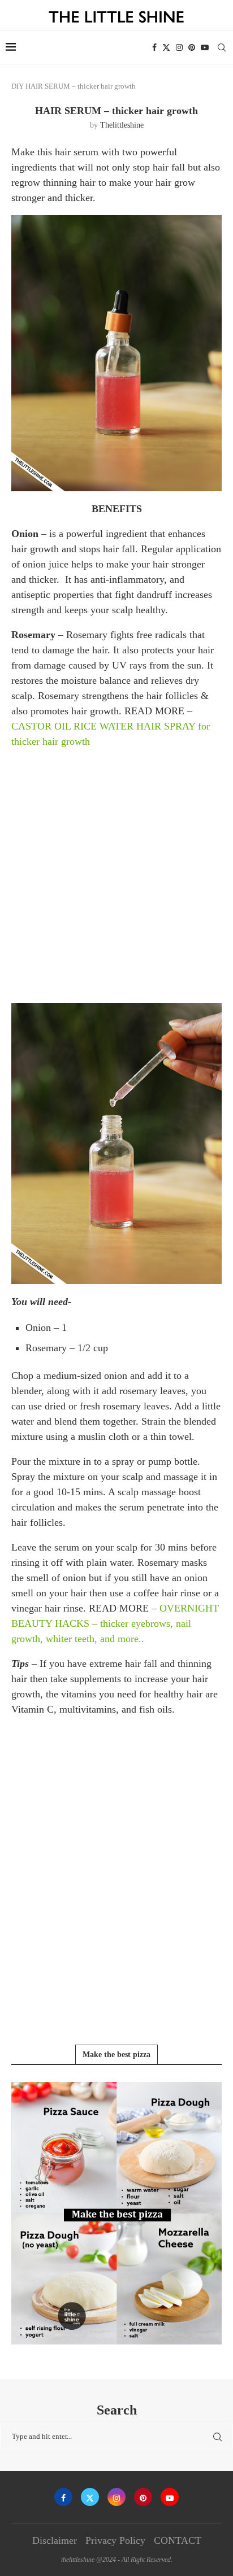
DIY (18, 86)
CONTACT (178, 2540)
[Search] (222, 47)
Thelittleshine (122, 125)
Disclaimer (55, 2540)
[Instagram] (179, 47)
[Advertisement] (116, 875)
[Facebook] (154, 47)
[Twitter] (166, 47)
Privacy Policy (115, 2540)
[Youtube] (205, 47)
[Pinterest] (192, 47)
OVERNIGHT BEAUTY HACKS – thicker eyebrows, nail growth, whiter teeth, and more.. (115, 1623)
